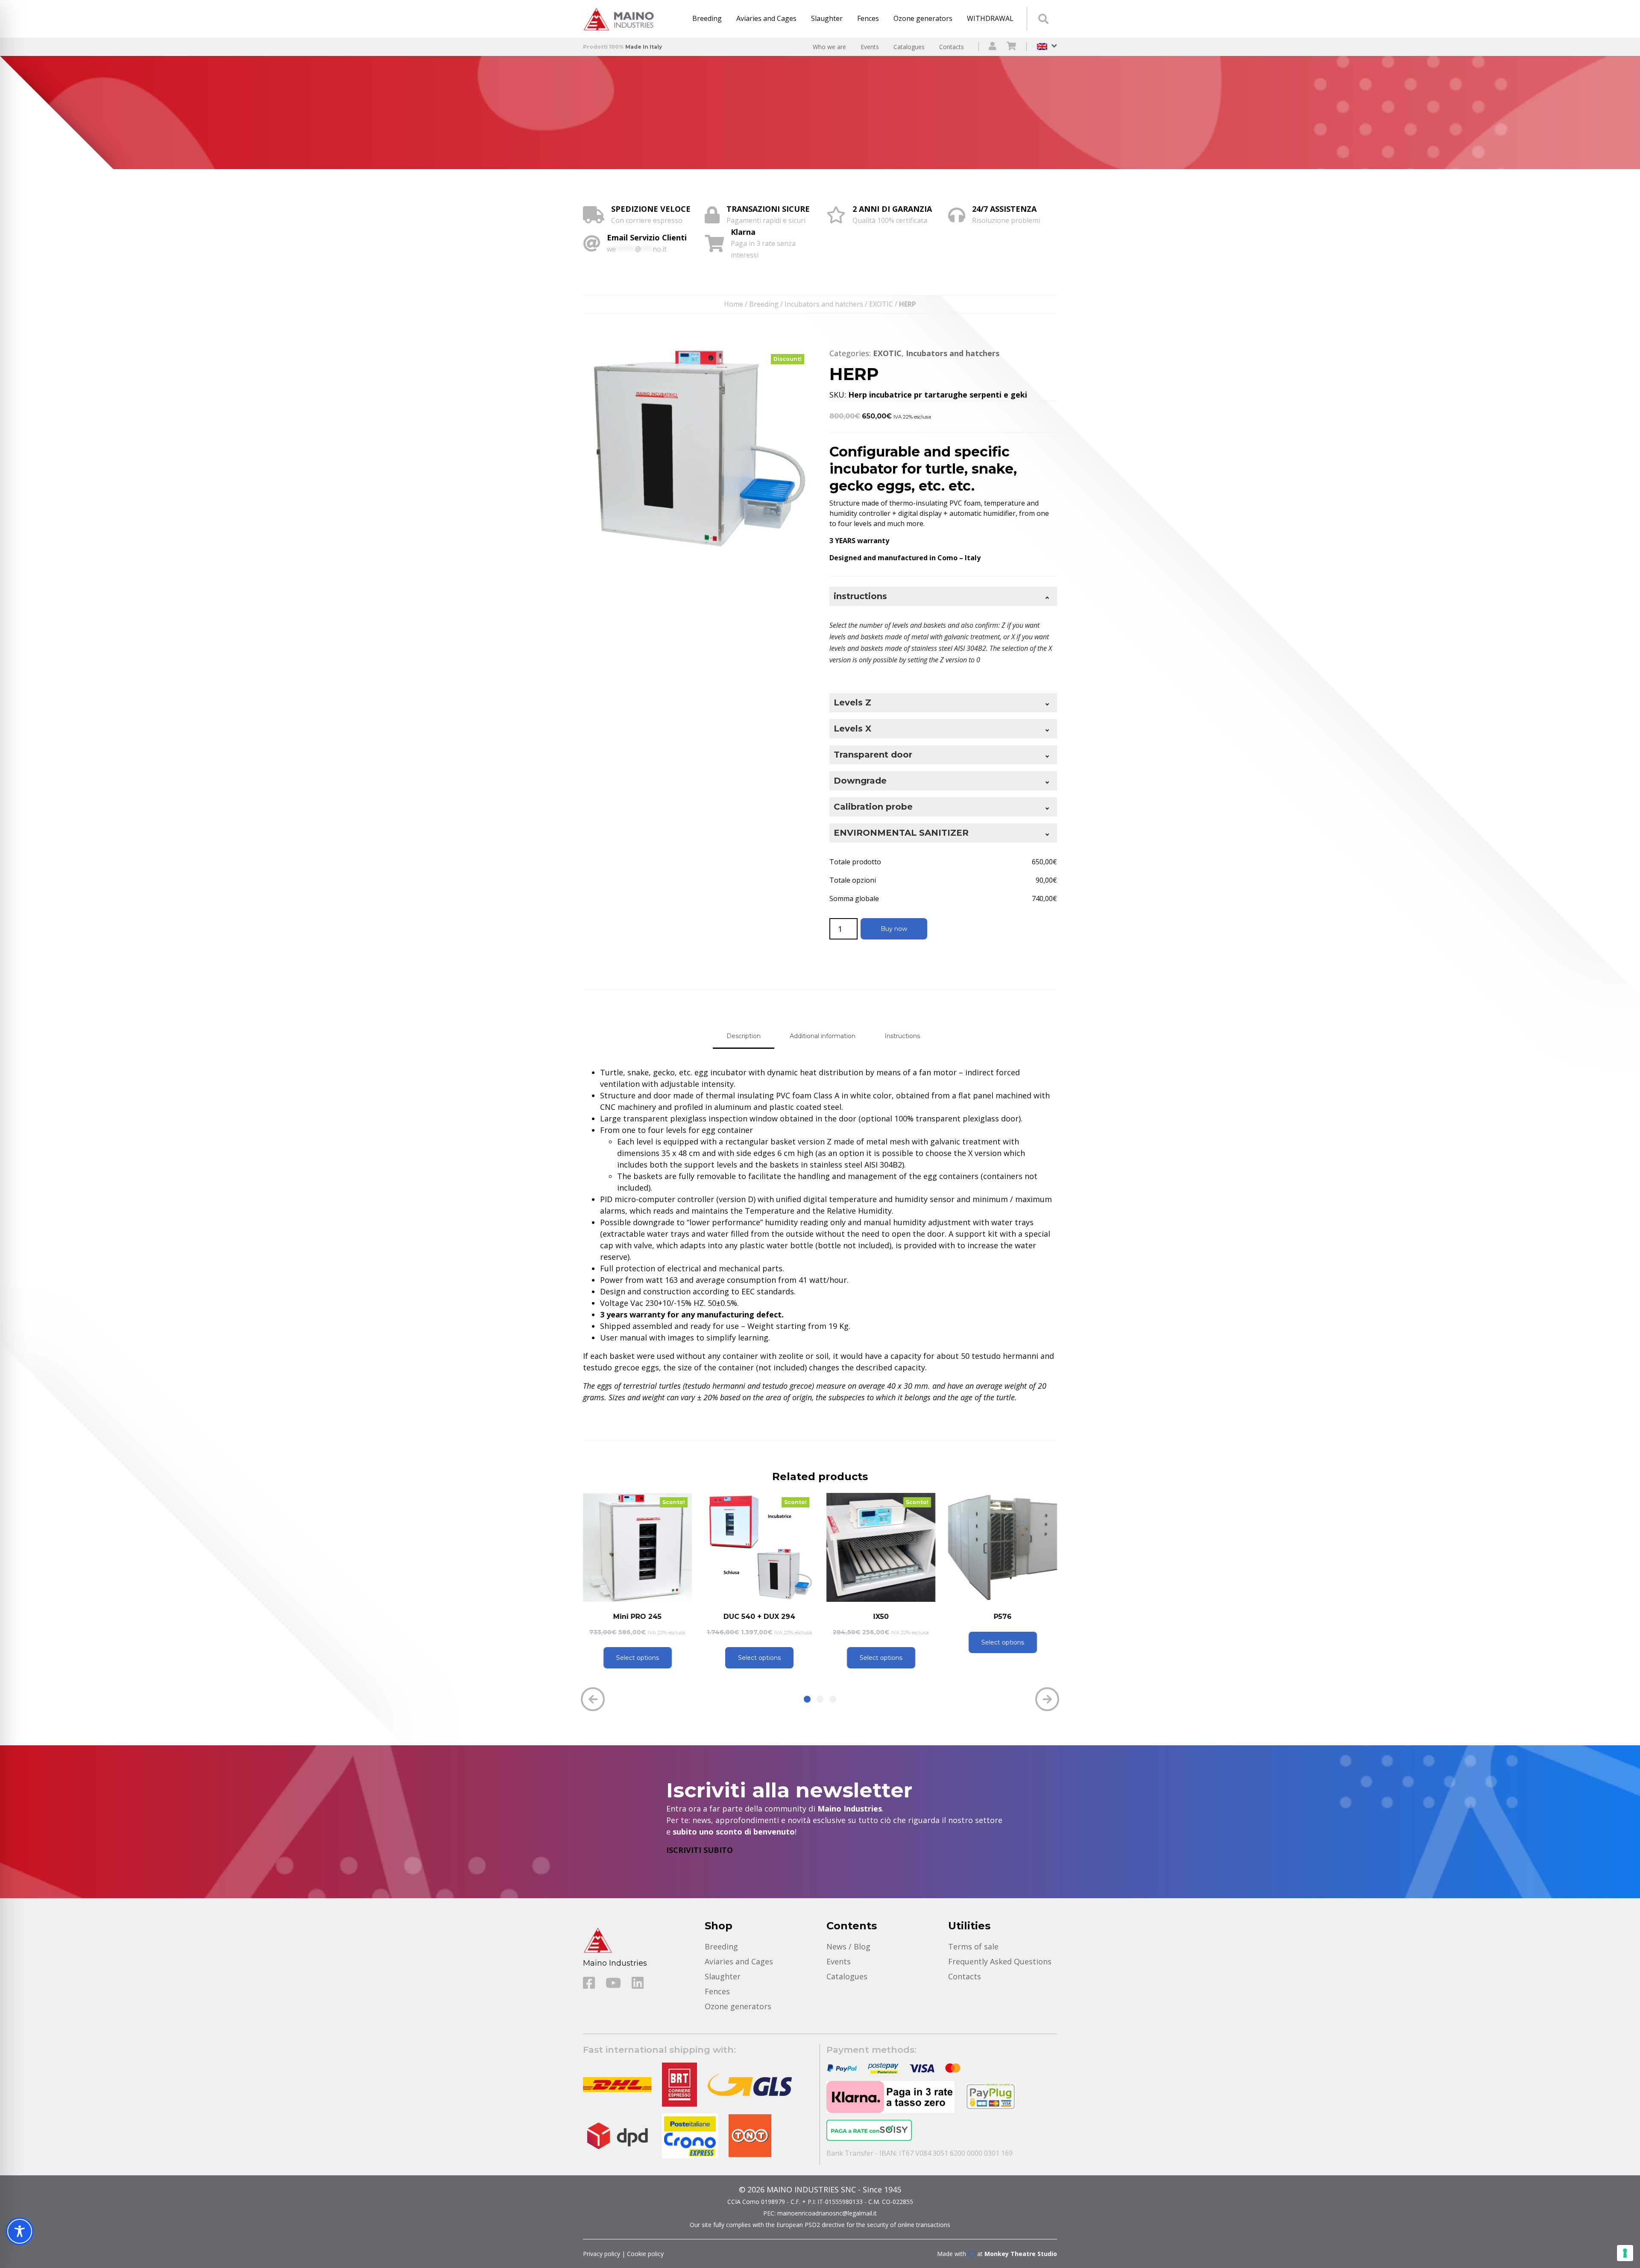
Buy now (894, 929)
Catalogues (909, 47)
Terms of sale (973, 1946)
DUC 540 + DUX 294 (759, 1617)
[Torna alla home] (621, 19)
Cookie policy (645, 2254)
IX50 (881, 1617)
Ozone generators (923, 18)
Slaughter (827, 18)
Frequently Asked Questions (1000, 1961)
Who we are (829, 47)
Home (734, 304)
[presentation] (593, 1699)
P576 (1003, 1617)
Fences (868, 18)
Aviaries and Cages (766, 18)
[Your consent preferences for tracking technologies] (1625, 2253)
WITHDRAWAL (990, 18)
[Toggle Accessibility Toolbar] (20, 2231)
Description (744, 1036)
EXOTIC (881, 304)
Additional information (823, 1036)
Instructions (902, 1036)
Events (870, 47)
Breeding (707, 18)
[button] (807, 1699)
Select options (638, 1658)
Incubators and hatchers (824, 304)
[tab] (744, 1036)
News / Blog (848, 1946)
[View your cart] (1012, 47)
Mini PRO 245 (637, 1617)
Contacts (952, 47)
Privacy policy (602, 2254)
